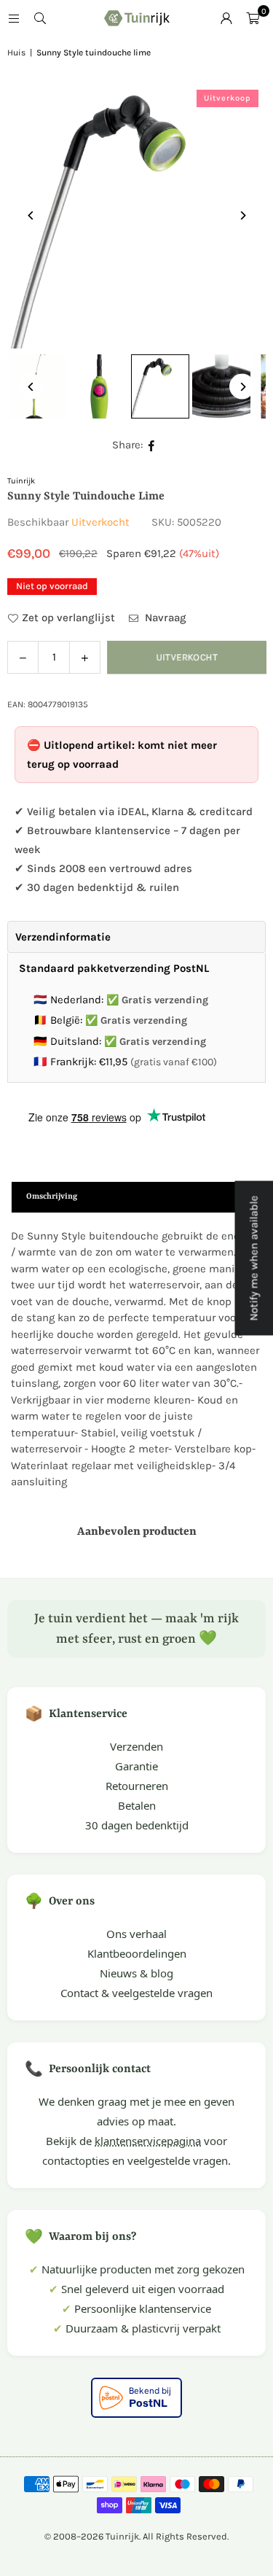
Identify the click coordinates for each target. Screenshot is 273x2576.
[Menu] (14, 18)
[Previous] (31, 215)
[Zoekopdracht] (40, 18)
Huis (16, 52)
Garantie (136, 1766)
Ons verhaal (136, 1934)
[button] (253, 18)
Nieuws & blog (136, 1973)
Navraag (164, 618)
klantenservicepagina (148, 2141)
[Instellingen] (226, 18)
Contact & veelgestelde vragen (136, 1993)
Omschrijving (52, 1197)
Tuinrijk (21, 481)
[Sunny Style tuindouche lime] (99, 386)
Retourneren (137, 1786)
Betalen (137, 1805)
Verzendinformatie (63, 937)
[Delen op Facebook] (152, 445)
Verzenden (136, 1746)
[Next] (242, 215)
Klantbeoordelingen (137, 1953)
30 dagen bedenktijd (137, 1825)
